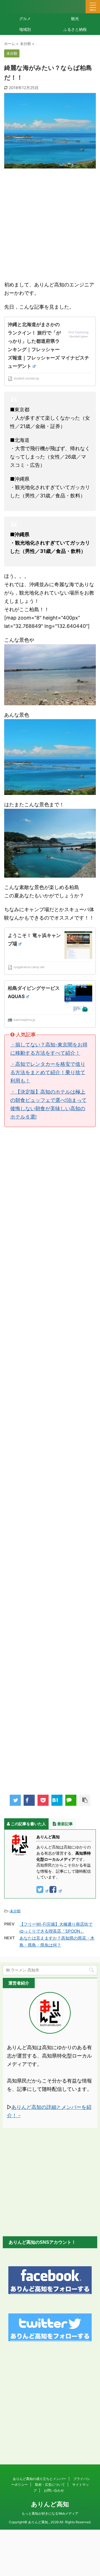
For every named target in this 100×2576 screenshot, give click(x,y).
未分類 (15, 1911)
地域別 (25, 29)
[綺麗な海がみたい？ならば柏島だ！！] (57, 1800)
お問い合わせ (54, 2490)
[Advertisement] (50, 224)
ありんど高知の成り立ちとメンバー (39, 2479)
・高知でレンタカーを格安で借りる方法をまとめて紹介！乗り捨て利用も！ (48, 1072)
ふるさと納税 (75, 29)
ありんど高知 (50, 2504)
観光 (75, 18)
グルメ (25, 18)
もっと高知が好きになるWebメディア (50, 2513)
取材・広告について (50, 2485)
